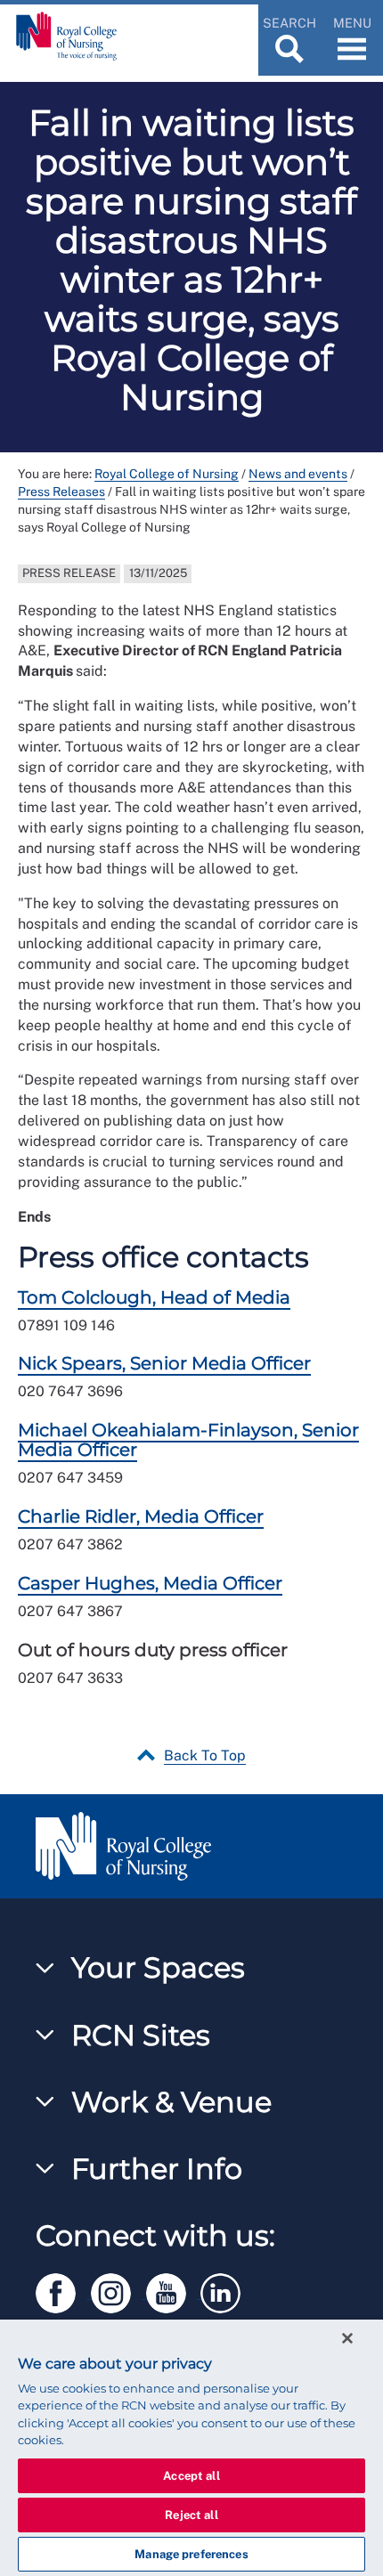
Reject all (191, 2515)
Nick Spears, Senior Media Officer (164, 1363)
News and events (298, 474)
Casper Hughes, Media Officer (150, 1583)
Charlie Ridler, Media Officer (141, 1516)
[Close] (347, 2338)
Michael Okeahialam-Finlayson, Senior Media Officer (188, 1440)
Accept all (191, 2476)
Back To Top (205, 1755)
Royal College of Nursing (167, 474)
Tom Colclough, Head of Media (154, 1297)
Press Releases (61, 492)
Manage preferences (191, 2554)
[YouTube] (174, 2291)
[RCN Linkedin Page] (226, 2291)
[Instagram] (118, 2291)
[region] (191, 2448)
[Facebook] (63, 2291)
